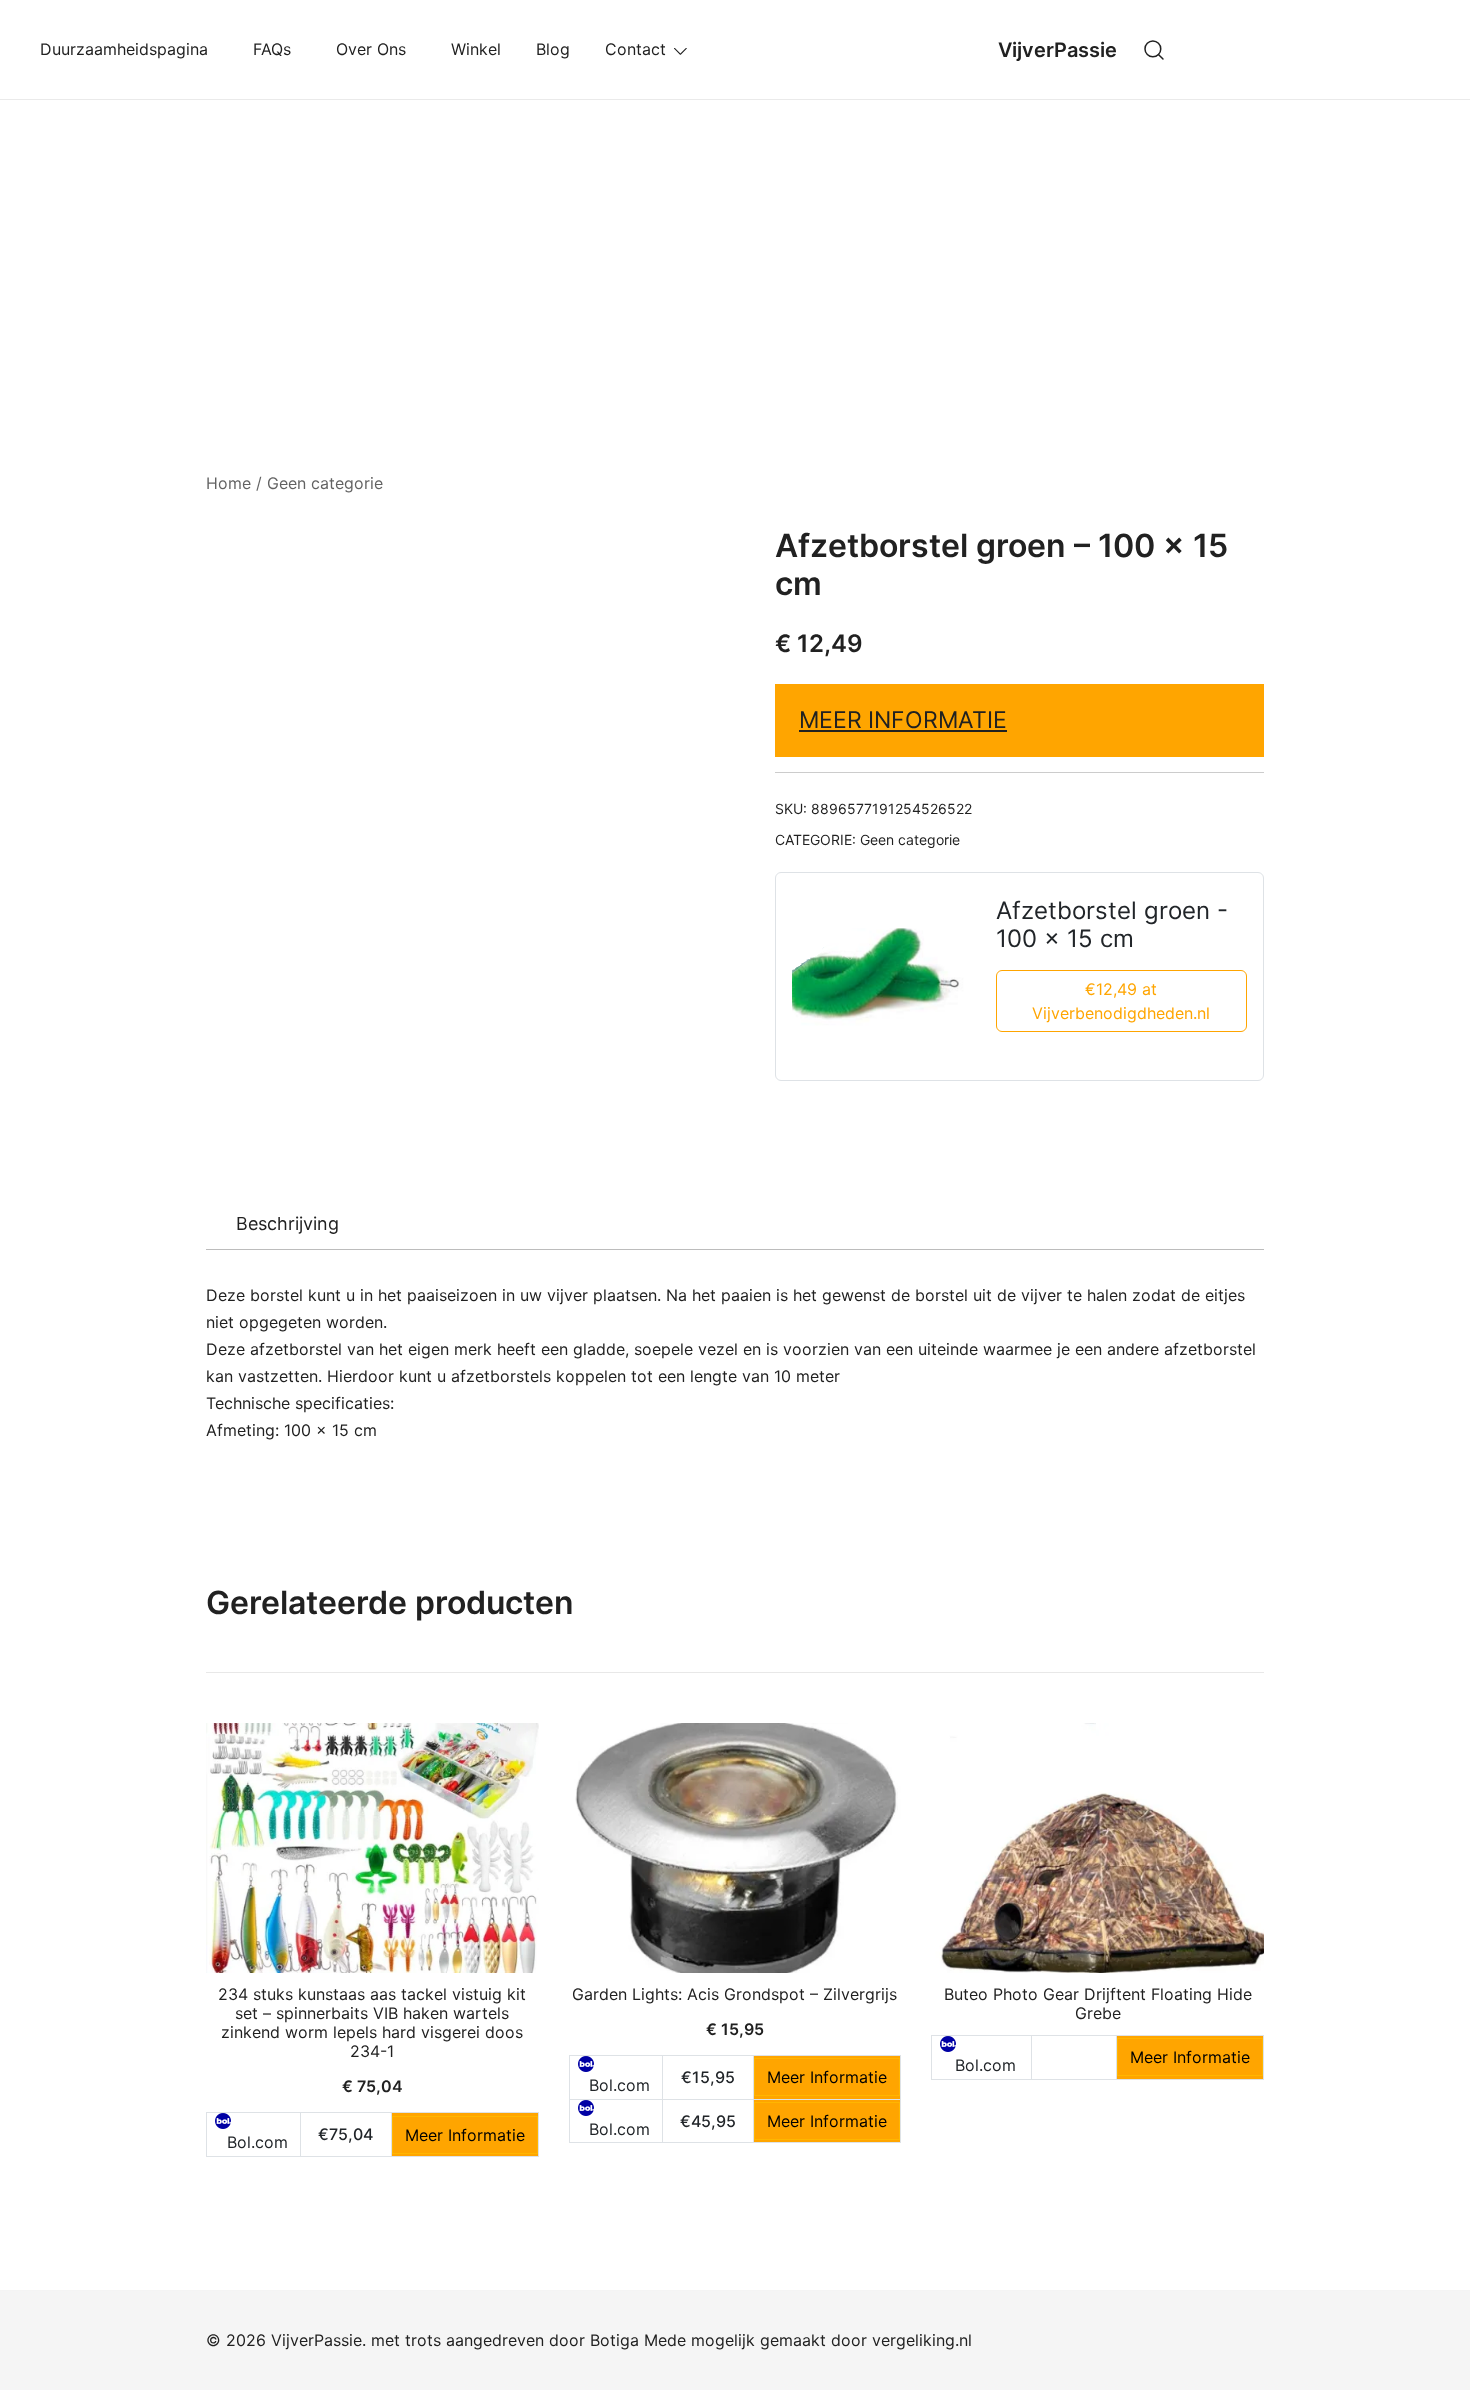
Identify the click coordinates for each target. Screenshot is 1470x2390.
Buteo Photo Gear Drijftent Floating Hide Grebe (1098, 2003)
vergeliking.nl (922, 2340)
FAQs (277, 49)
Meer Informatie (903, 720)
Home (228, 483)
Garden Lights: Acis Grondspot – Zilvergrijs (734, 1994)
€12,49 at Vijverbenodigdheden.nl (1121, 1001)
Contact (635, 49)
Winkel (476, 49)
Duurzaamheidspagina (129, 49)
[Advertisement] (735, 250)
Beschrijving (287, 1223)
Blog (553, 49)
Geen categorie (325, 483)
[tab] (287, 1224)
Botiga (614, 2340)
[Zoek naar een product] (1154, 49)
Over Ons (376, 49)
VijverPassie (1057, 50)
